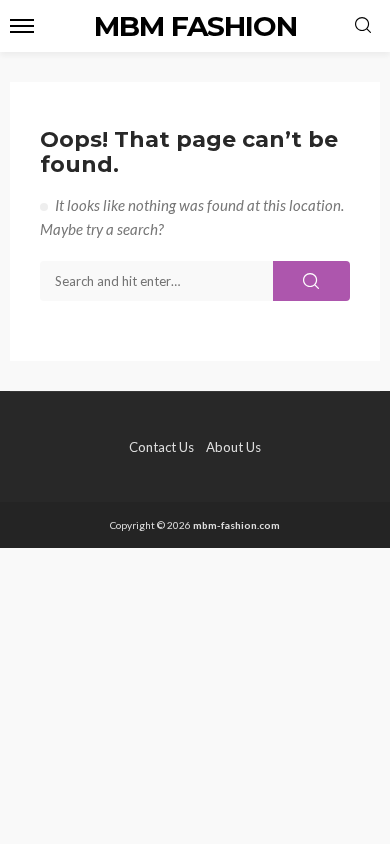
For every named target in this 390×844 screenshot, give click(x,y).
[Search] (363, 26)
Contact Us (161, 447)
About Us (233, 447)
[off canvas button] (22, 26)
